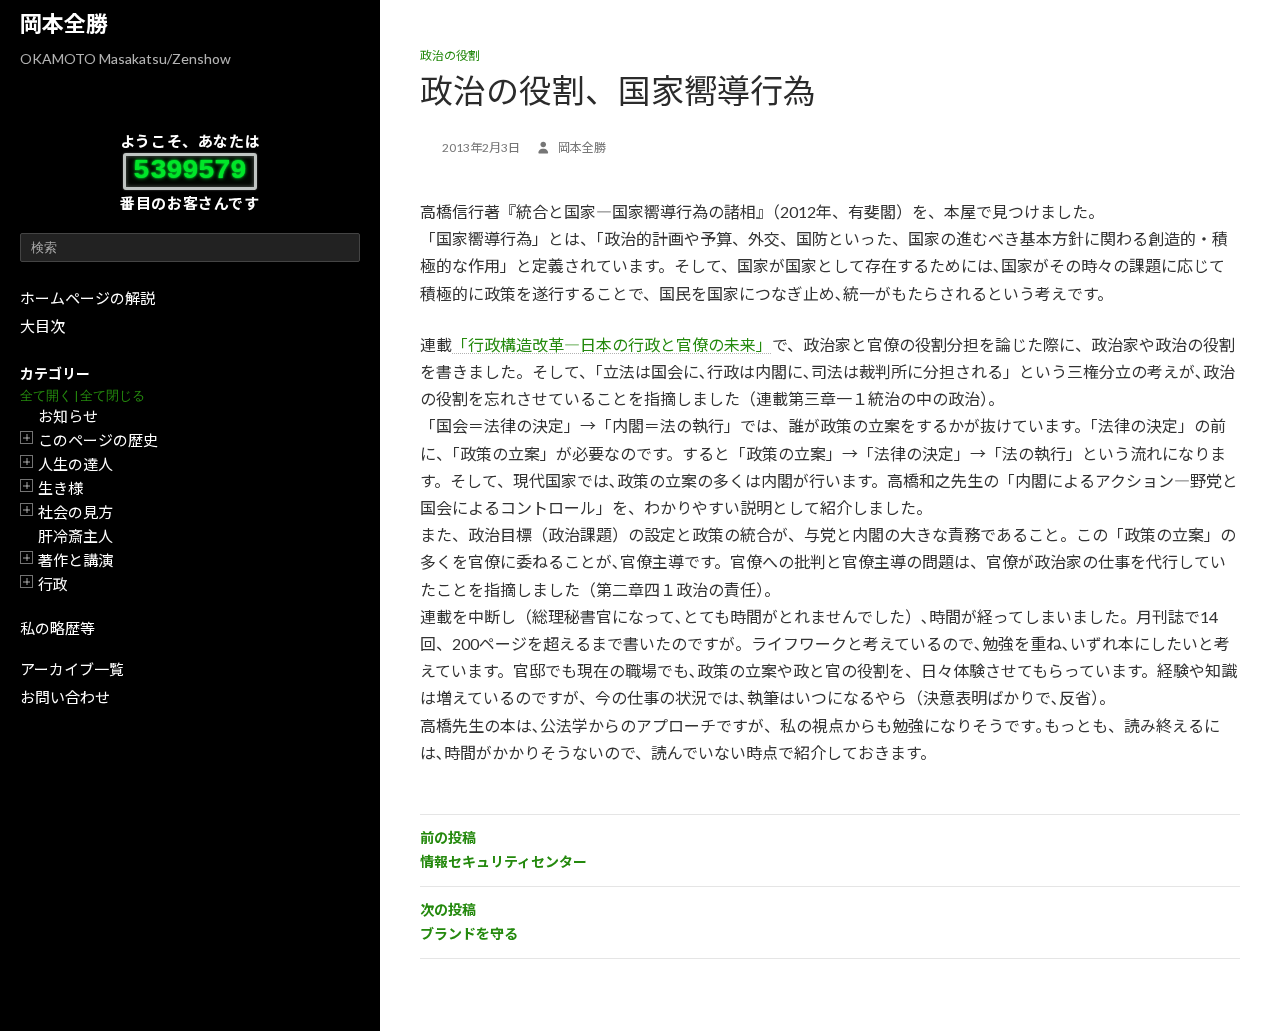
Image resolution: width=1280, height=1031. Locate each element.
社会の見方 (75, 512)
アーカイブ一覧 (72, 669)
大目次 (42, 326)
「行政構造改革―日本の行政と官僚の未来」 (612, 344)
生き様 (60, 488)
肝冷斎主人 (75, 536)
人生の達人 (75, 464)
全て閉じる (112, 395)
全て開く (46, 395)
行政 (53, 584)
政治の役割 (450, 55)
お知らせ (68, 416)
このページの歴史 (98, 440)
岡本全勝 (64, 23)
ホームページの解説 (87, 298)
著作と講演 (75, 560)
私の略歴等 (57, 628)
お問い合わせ (65, 697)
